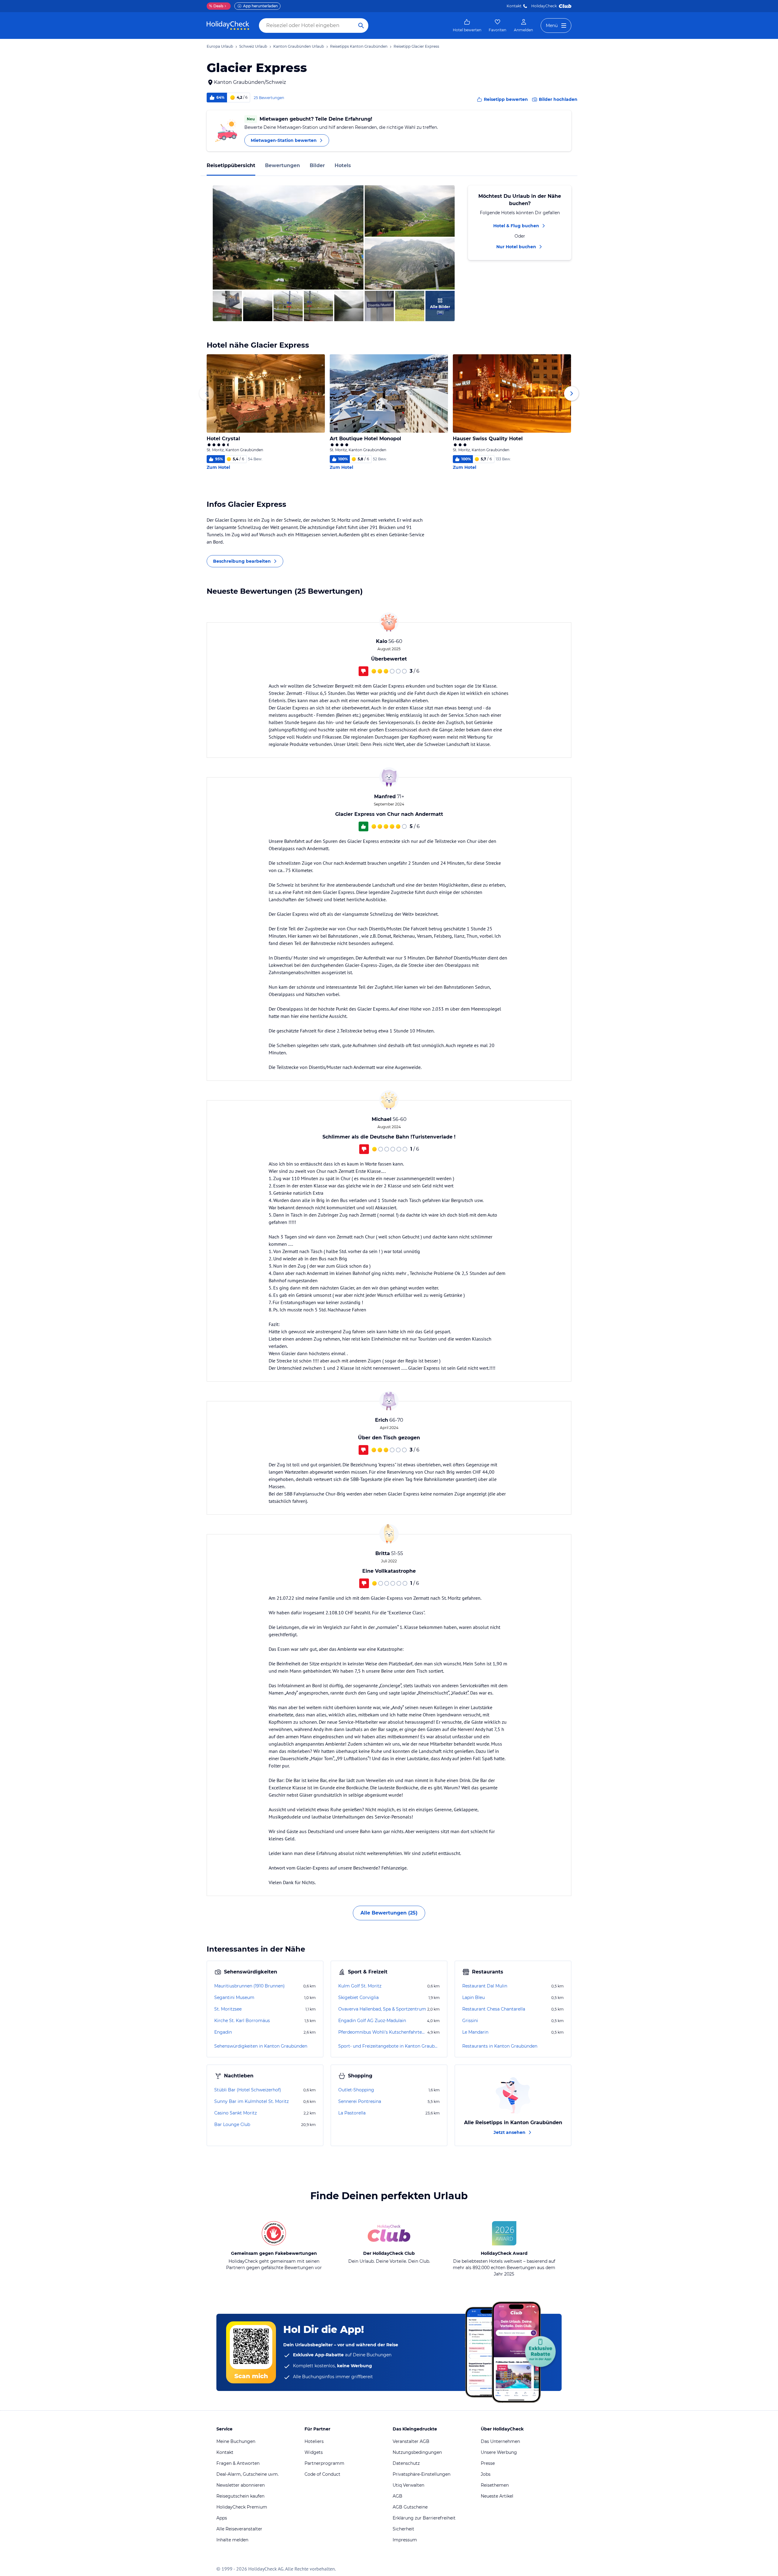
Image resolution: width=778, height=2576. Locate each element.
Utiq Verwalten (408, 2485)
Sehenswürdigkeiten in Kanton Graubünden (261, 2046)
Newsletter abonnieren (241, 2485)
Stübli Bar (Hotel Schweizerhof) (248, 2090)
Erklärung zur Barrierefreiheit (424, 2518)
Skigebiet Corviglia (358, 1997)
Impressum (405, 2540)
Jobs (486, 2474)
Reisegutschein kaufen (240, 2496)
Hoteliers (314, 2441)
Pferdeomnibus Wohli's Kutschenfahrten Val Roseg (382, 2032)
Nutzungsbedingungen (417, 2452)
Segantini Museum (234, 1997)
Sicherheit (403, 2529)
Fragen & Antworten (238, 2463)
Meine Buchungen (236, 2441)
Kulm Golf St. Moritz (360, 1986)
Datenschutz (406, 2463)
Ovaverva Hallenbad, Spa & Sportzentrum (382, 2009)
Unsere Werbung (499, 2452)
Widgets (314, 2452)
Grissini (470, 2021)
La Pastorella (352, 2113)
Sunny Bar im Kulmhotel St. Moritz (251, 2101)
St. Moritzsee (228, 2009)
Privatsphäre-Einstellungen (422, 2474)
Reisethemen (495, 2485)
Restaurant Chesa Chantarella (494, 2009)
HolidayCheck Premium (242, 2507)
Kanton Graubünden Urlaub (299, 46)
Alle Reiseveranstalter (239, 2529)
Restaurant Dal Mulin (485, 1986)
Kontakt (514, 6)
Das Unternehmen (500, 2441)
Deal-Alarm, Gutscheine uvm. (248, 2474)
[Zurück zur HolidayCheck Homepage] (228, 26)
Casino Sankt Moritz (236, 2113)
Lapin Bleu (473, 1997)
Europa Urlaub (220, 46)
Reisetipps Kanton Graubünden (359, 46)
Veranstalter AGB (411, 2441)
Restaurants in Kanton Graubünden (500, 2046)
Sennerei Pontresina (360, 2101)
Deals (216, 6)
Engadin (223, 2032)
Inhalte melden (232, 2540)
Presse (488, 2463)
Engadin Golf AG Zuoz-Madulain (372, 2021)
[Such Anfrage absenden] (361, 26)
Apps (222, 2518)
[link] (467, 26)
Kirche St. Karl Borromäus (242, 2021)
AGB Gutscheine (410, 2507)
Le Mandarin (475, 2032)
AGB (398, 2496)
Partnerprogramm (324, 2463)
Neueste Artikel (497, 2496)
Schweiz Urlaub (253, 46)
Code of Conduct (322, 2474)
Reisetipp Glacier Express (416, 46)
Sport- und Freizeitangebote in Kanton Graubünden (389, 2046)
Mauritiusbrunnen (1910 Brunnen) (250, 1986)
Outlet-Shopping (356, 2090)
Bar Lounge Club (232, 2124)
